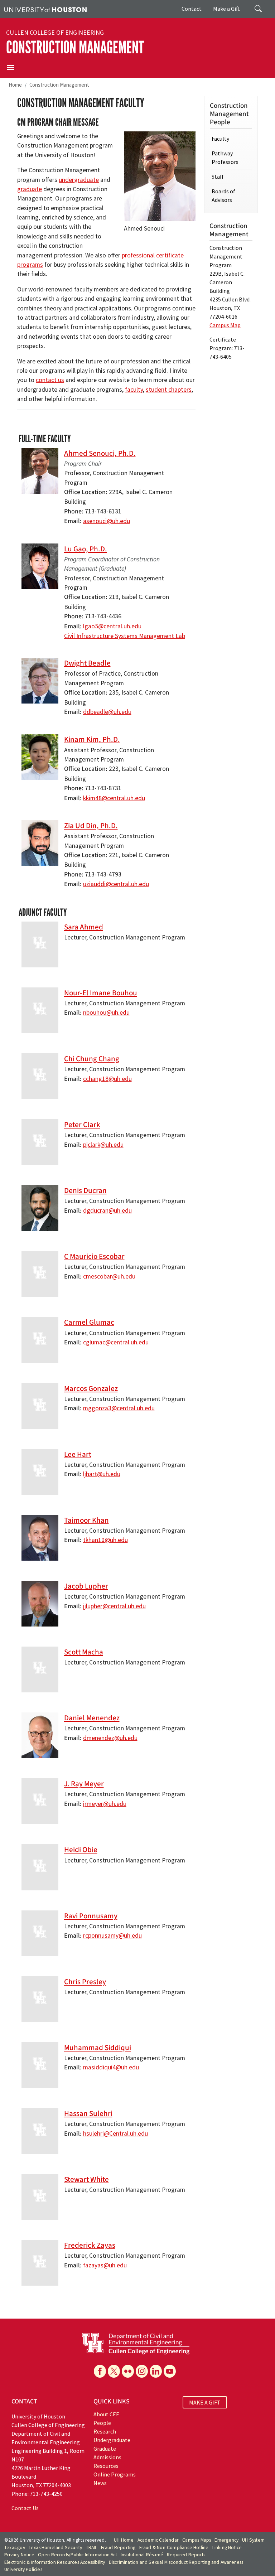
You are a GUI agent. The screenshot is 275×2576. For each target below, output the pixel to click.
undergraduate (79, 180)
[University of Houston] (45, 9)
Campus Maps (197, 2540)
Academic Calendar (158, 2540)
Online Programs (115, 2474)
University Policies (23, 2569)
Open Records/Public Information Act (78, 2555)
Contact (192, 9)
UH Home (124, 2540)
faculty (134, 390)
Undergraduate (112, 2440)
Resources (106, 2466)
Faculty (220, 139)
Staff (218, 177)
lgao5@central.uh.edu (112, 626)
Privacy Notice (19, 2555)
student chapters (169, 390)
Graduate (105, 2449)
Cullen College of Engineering (55, 33)
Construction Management (75, 47)
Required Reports (186, 2555)
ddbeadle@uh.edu (107, 712)
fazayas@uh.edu (105, 2265)
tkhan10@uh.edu (105, 1540)
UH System (253, 2540)
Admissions (107, 2457)
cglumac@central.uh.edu (116, 1342)
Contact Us (25, 2508)
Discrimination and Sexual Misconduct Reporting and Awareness (176, 2562)
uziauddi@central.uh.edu (116, 884)
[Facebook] (100, 2371)
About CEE (106, 2414)
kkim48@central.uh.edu (114, 798)
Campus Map (225, 325)
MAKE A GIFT (205, 2402)
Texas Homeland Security (56, 2548)
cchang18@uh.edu (107, 1079)
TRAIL (92, 2548)
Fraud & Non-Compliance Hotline (174, 2548)
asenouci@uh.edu (107, 521)
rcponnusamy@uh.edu (112, 1935)
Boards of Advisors (223, 195)
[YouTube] (170, 2371)
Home (15, 85)
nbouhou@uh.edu (106, 1012)
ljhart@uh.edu (102, 1474)
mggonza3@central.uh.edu (119, 1408)
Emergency (226, 2540)
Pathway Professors (225, 158)
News (100, 2483)
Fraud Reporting (118, 2548)
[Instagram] (142, 2371)
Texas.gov (15, 2548)
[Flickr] (128, 2371)
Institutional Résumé (142, 2555)
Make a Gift (226, 9)
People (102, 2423)
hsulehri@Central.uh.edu (115, 2133)
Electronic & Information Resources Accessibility (55, 2562)
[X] (114, 2371)
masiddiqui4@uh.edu (111, 2067)
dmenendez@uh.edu (110, 1738)
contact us (50, 380)
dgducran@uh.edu (107, 1210)
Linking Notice (227, 2548)
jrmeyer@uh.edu (105, 1804)
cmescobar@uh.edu (109, 1276)
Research (105, 2431)
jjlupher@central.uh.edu (114, 1606)
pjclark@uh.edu (103, 1145)
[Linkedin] (156, 2371)
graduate (30, 189)
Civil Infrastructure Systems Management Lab (125, 636)
